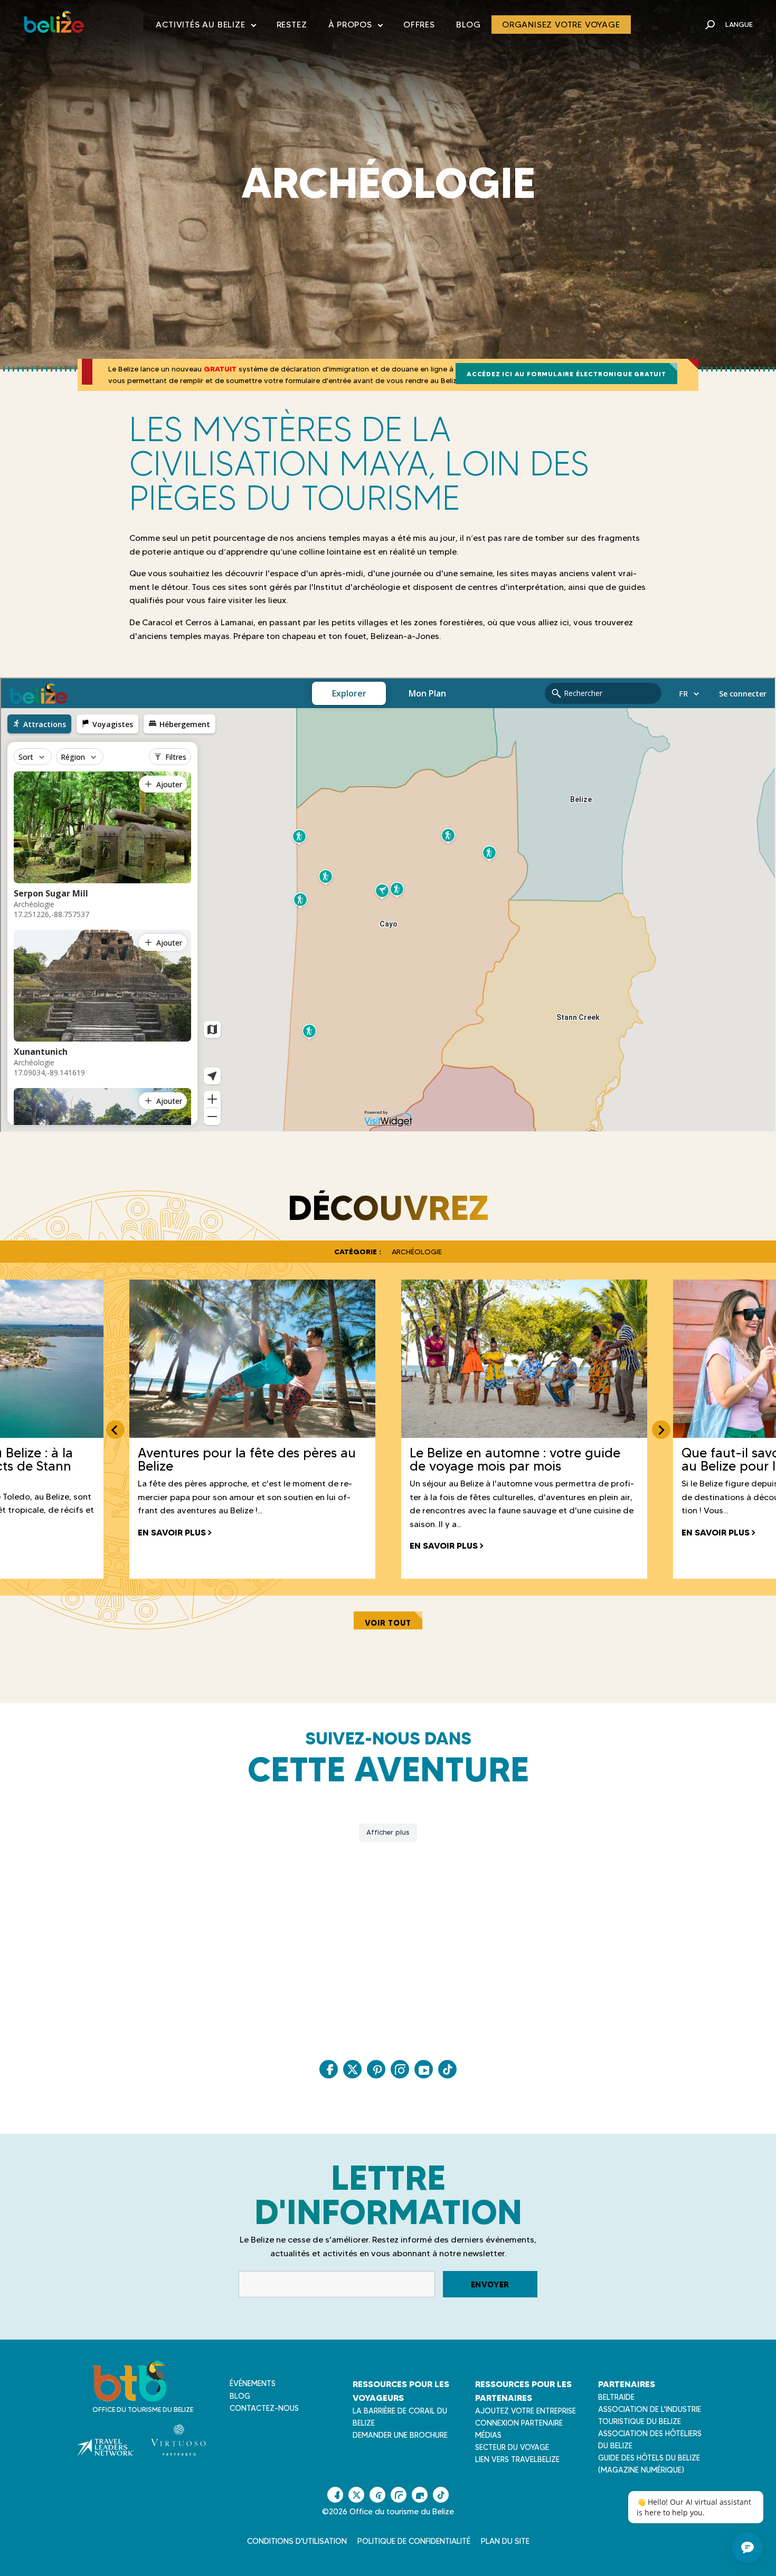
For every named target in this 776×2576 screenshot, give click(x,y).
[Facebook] (329, 2069)
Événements (253, 2383)
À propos (355, 27)
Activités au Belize (205, 27)
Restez (292, 25)
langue (739, 24)
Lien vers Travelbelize (517, 2459)
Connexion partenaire (519, 2423)
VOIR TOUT (388, 1623)
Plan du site (505, 2541)
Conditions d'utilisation (297, 2541)
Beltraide (616, 2397)
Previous (115, 1430)
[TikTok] (447, 2069)
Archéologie (417, 1252)
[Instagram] (400, 2069)
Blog (469, 25)
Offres (419, 25)
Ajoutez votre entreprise (526, 2411)
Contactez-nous (264, 2408)
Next (661, 1430)
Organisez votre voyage (561, 25)
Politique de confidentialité (414, 2541)
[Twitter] (352, 2069)
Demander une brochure (400, 2435)
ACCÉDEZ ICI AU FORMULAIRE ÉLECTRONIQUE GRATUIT (566, 374)
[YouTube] (424, 2069)
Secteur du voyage (512, 2447)
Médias (488, 2435)
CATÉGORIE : (358, 1252)
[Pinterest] (376, 2069)
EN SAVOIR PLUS (172, 1532)
